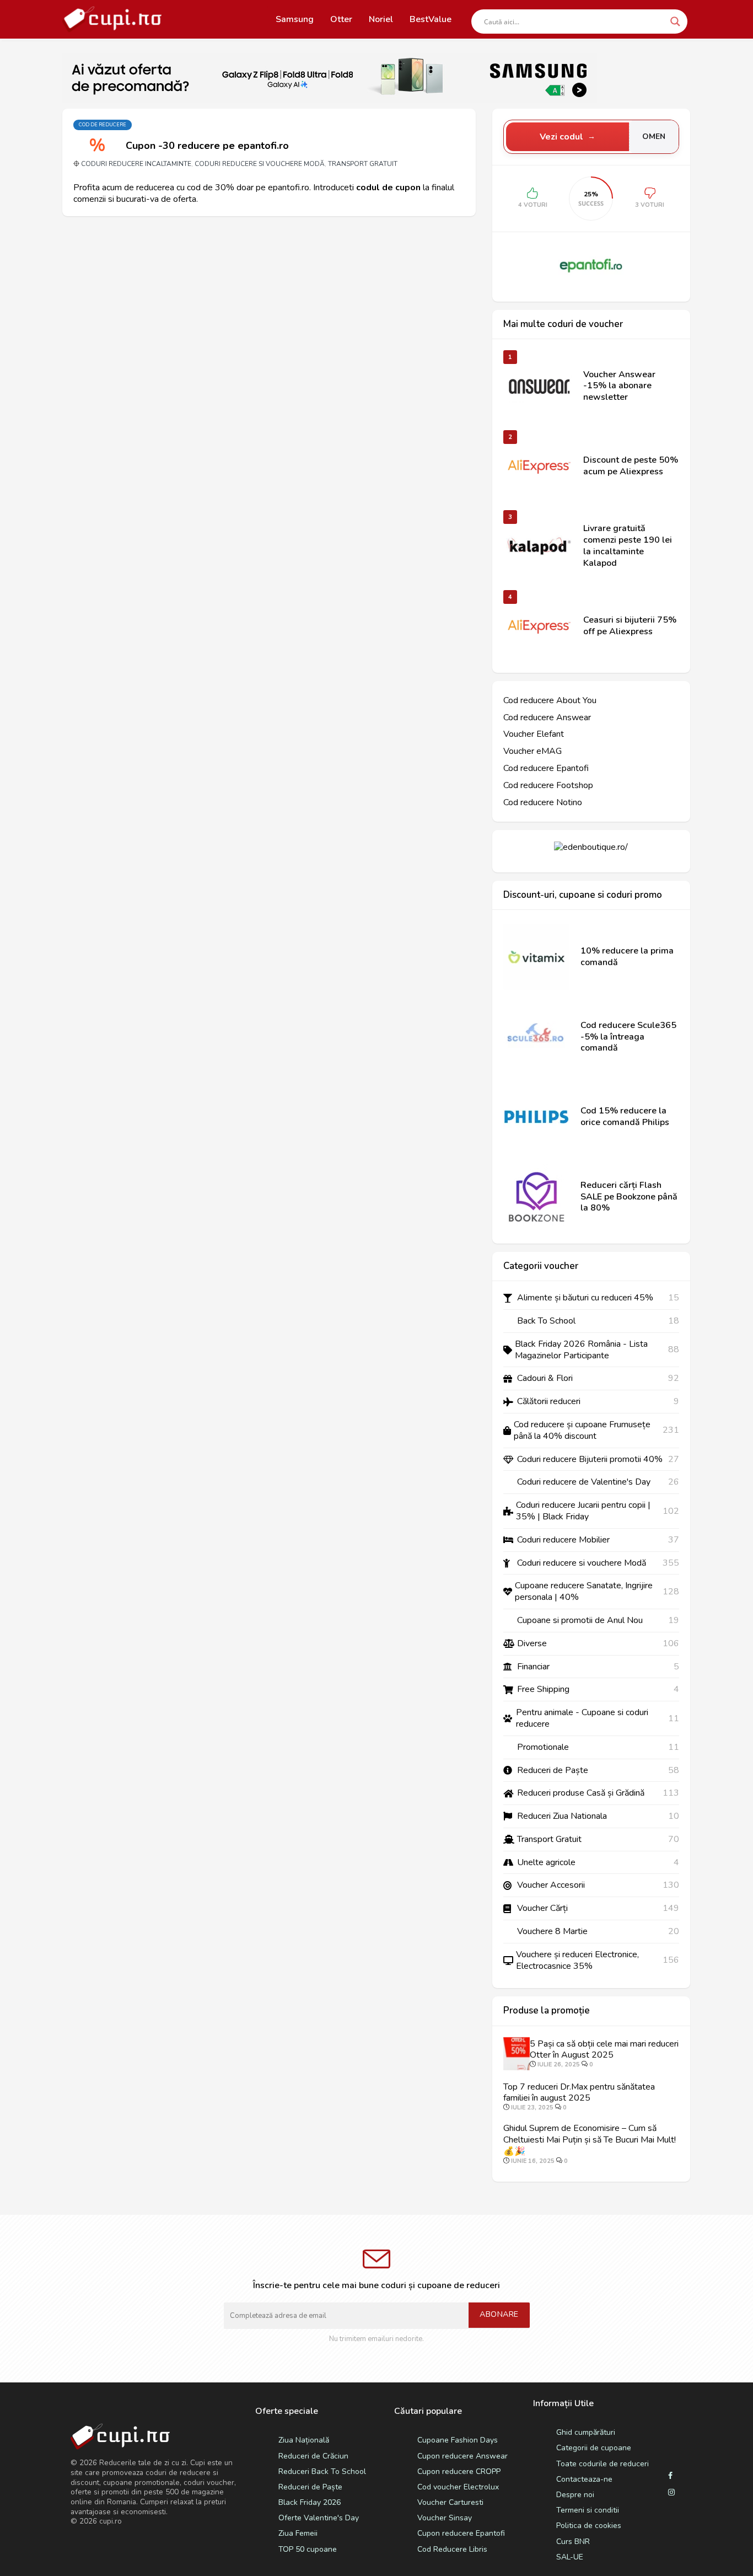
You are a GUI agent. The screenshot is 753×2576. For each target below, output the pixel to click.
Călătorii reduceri (549, 1402)
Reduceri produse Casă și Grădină (581, 1793)
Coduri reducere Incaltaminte (136, 164)
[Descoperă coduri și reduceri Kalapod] (539, 546)
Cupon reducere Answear (462, 2456)
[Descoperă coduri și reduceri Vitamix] (536, 957)
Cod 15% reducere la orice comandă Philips (625, 1117)
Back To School (546, 1321)
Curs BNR (573, 2542)
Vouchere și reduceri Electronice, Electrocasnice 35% (577, 1961)
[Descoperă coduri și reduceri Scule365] (536, 1037)
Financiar (533, 1667)
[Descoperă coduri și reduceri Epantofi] (591, 265)
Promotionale (543, 1747)
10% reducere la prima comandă (627, 957)
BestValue (431, 19)
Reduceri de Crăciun (313, 2456)
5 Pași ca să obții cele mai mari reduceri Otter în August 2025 (604, 2050)
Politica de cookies (589, 2526)
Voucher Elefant (534, 734)
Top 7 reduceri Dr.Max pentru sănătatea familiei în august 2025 (579, 2093)
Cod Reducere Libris (452, 2549)
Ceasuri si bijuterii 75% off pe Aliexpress (630, 626)
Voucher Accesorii (551, 1885)
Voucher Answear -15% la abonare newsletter (619, 386)
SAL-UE (570, 2557)
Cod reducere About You (550, 701)
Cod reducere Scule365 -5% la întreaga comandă (628, 1037)
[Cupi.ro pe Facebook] (670, 2476)
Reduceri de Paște (553, 1771)
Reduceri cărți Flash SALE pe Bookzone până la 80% (629, 1197)
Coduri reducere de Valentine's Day (584, 1482)
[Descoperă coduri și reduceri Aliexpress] (539, 466)
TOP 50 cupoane (308, 2549)
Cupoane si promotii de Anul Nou (580, 1621)
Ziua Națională (304, 2440)
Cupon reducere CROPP (459, 2471)
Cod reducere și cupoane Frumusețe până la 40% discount (582, 1431)
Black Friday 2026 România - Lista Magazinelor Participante (581, 1350)
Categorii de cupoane (594, 2448)
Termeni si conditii (588, 2510)
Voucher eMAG (533, 751)
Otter (341, 19)
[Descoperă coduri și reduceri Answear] (539, 386)
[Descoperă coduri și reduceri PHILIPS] (536, 1117)
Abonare (499, 2314)
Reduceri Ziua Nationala (562, 1816)
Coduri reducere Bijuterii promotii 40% (590, 1460)
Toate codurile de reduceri (603, 2464)
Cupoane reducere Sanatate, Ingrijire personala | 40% (584, 1592)
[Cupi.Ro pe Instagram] (671, 2493)
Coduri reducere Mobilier (563, 1540)
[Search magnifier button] (675, 22)
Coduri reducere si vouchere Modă (260, 164)
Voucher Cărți (542, 1908)
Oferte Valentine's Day (319, 2518)
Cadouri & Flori (545, 1378)
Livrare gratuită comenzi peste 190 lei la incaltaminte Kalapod (628, 546)
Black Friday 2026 (310, 2502)
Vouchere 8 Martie (552, 1932)
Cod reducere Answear (547, 718)
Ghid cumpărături (586, 2432)
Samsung (295, 19)
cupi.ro (111, 2521)
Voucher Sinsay (445, 2518)
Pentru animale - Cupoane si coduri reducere (582, 1718)
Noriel (381, 19)
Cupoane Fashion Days (458, 2440)
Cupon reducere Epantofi (461, 2533)
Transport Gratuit (363, 164)
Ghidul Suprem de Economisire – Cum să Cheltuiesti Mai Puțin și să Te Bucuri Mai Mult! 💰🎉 (590, 2140)
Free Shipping (543, 1689)
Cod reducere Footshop (548, 786)
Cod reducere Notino (543, 803)
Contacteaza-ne (584, 2479)
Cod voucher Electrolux (458, 2487)
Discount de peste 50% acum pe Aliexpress (631, 466)
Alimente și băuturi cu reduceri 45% (585, 1298)
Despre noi (575, 2495)
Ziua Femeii (298, 2533)
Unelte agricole (546, 1863)
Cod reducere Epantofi (546, 768)
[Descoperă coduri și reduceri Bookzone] (536, 1197)
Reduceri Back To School (322, 2471)
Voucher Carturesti (450, 2502)
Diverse (532, 1644)
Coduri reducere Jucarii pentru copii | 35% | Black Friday (583, 1511)
